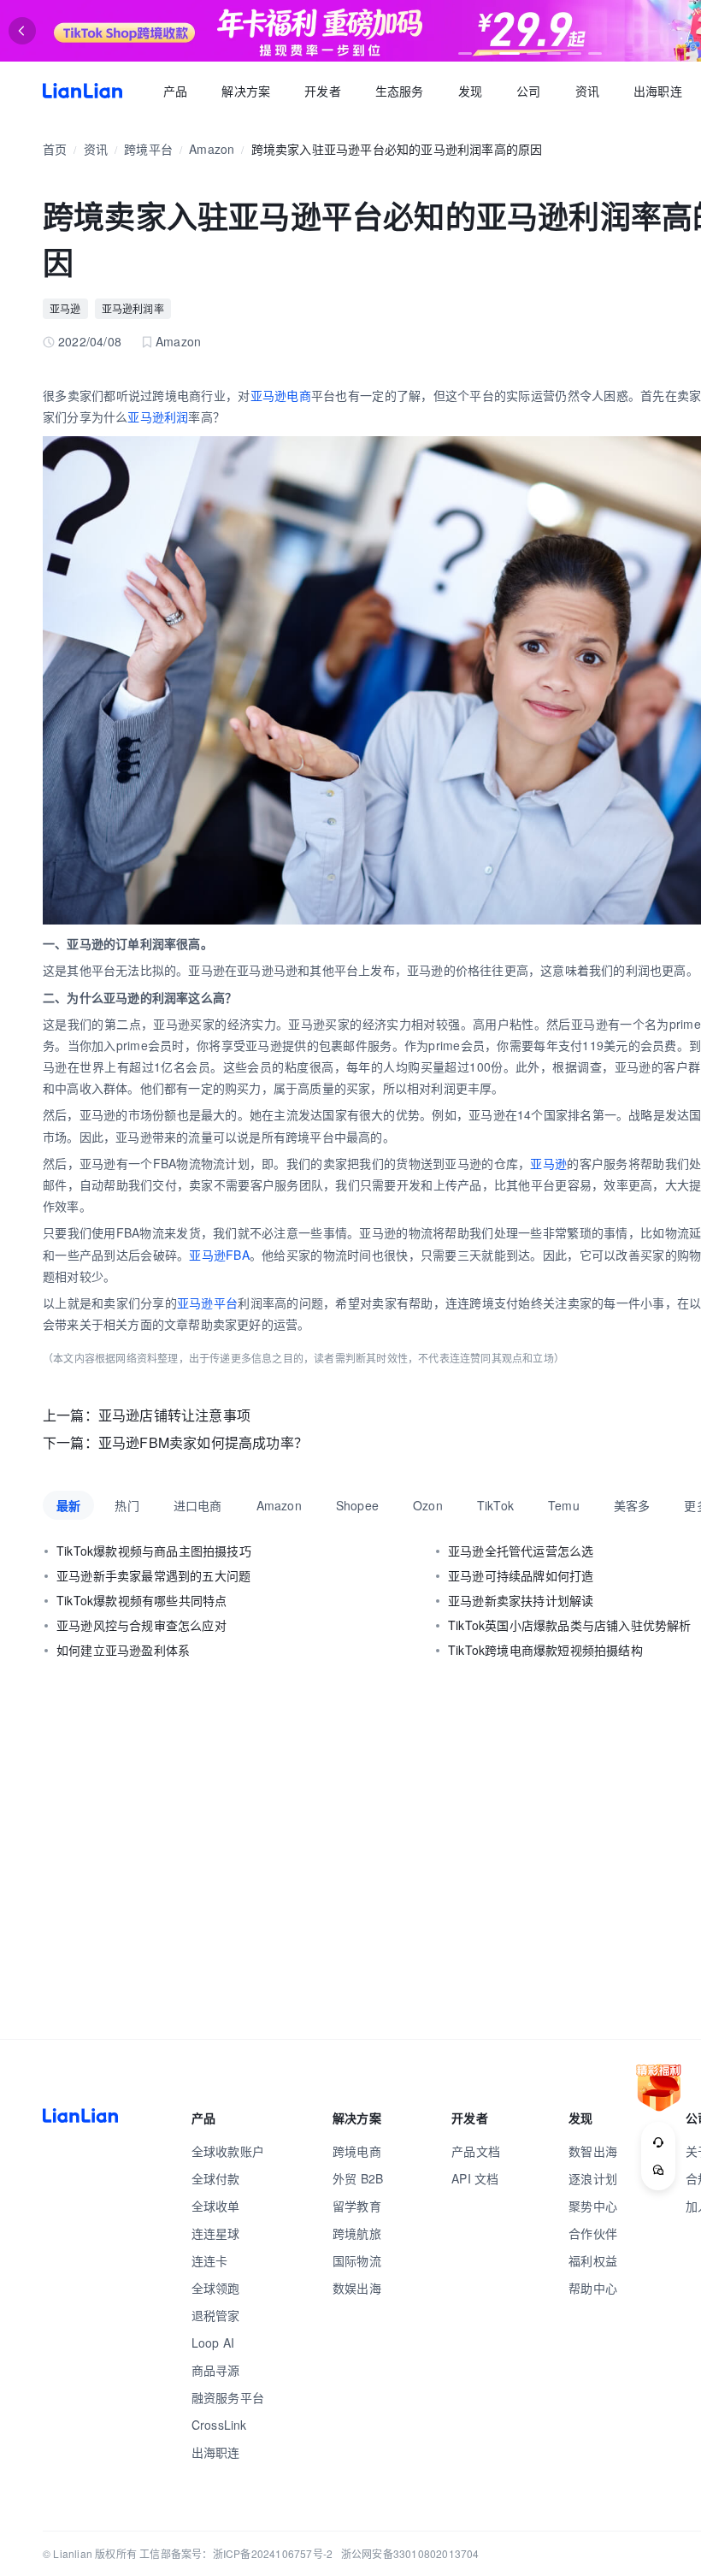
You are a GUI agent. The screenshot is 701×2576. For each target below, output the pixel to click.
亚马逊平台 (207, 1303)
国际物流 (357, 2260)
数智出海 (593, 2151)
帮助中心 (593, 2288)
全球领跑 (216, 2288)
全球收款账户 (228, 2151)
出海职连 (658, 91)
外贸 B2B (358, 2178)
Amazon (212, 149)
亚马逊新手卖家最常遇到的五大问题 (153, 1575)
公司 (528, 91)
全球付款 (216, 2178)
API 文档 (475, 2178)
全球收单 (216, 2206)
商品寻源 (216, 2370)
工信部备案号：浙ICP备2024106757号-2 (236, 2553)
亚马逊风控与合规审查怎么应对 (141, 1625)
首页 (82, 91)
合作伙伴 (593, 2233)
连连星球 (216, 2233)
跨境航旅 (357, 2233)
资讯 (587, 91)
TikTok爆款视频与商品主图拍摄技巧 (154, 1551)
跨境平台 (148, 149)
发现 (470, 91)
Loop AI (213, 2343)
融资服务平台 (228, 2397)
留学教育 (357, 2206)
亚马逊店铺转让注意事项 (174, 1415)
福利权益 (593, 2260)
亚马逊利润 (158, 417)
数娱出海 (357, 2288)
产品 (175, 91)
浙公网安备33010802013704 (410, 2553)
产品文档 (476, 2151)
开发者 (323, 91)
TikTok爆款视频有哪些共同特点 (141, 1600)
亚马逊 (65, 308)
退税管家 (216, 2315)
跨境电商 (357, 2151)
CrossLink (219, 2425)
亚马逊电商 (281, 395)
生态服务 (400, 91)
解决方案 (246, 91)
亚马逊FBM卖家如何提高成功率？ (203, 1442)
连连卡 (210, 2260)
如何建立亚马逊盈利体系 (123, 1650)
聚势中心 (593, 2206)
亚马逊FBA (219, 1255)
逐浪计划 (593, 2178)
